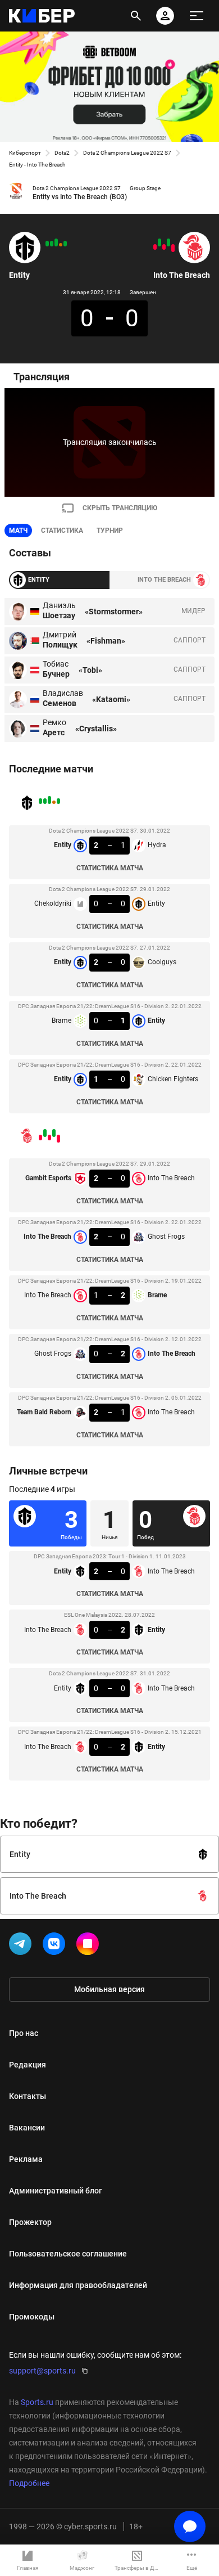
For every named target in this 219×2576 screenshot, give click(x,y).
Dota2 (62, 153)
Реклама (26, 2159)
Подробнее (29, 2483)
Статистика (62, 531)
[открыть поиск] (136, 16)
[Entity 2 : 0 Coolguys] (56, 242)
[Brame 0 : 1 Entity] (52, 244)
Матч (18, 531)
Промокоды (32, 2317)
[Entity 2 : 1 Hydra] (65, 244)
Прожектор (30, 2222)
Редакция (28, 2065)
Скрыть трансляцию (120, 508)
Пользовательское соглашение (68, 2254)
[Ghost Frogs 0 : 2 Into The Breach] (159, 242)
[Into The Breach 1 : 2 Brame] (164, 247)
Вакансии (27, 2128)
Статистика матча (110, 868)
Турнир (110, 531)
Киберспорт (25, 153)
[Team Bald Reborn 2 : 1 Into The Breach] (155, 247)
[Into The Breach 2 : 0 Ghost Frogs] (168, 242)
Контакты (28, 2096)
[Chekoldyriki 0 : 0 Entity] (61, 245)
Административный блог (56, 2191)
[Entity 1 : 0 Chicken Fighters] (47, 244)
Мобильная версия (109, 1989)
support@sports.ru (42, 2371)
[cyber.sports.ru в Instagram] (90, 1946)
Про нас (24, 2033)
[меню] (197, 16)
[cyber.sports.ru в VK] (56, 1946)
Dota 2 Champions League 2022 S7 (127, 153)
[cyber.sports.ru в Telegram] (22, 1946)
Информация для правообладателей (78, 2285)
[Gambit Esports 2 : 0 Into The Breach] (173, 248)
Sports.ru (37, 2402)
